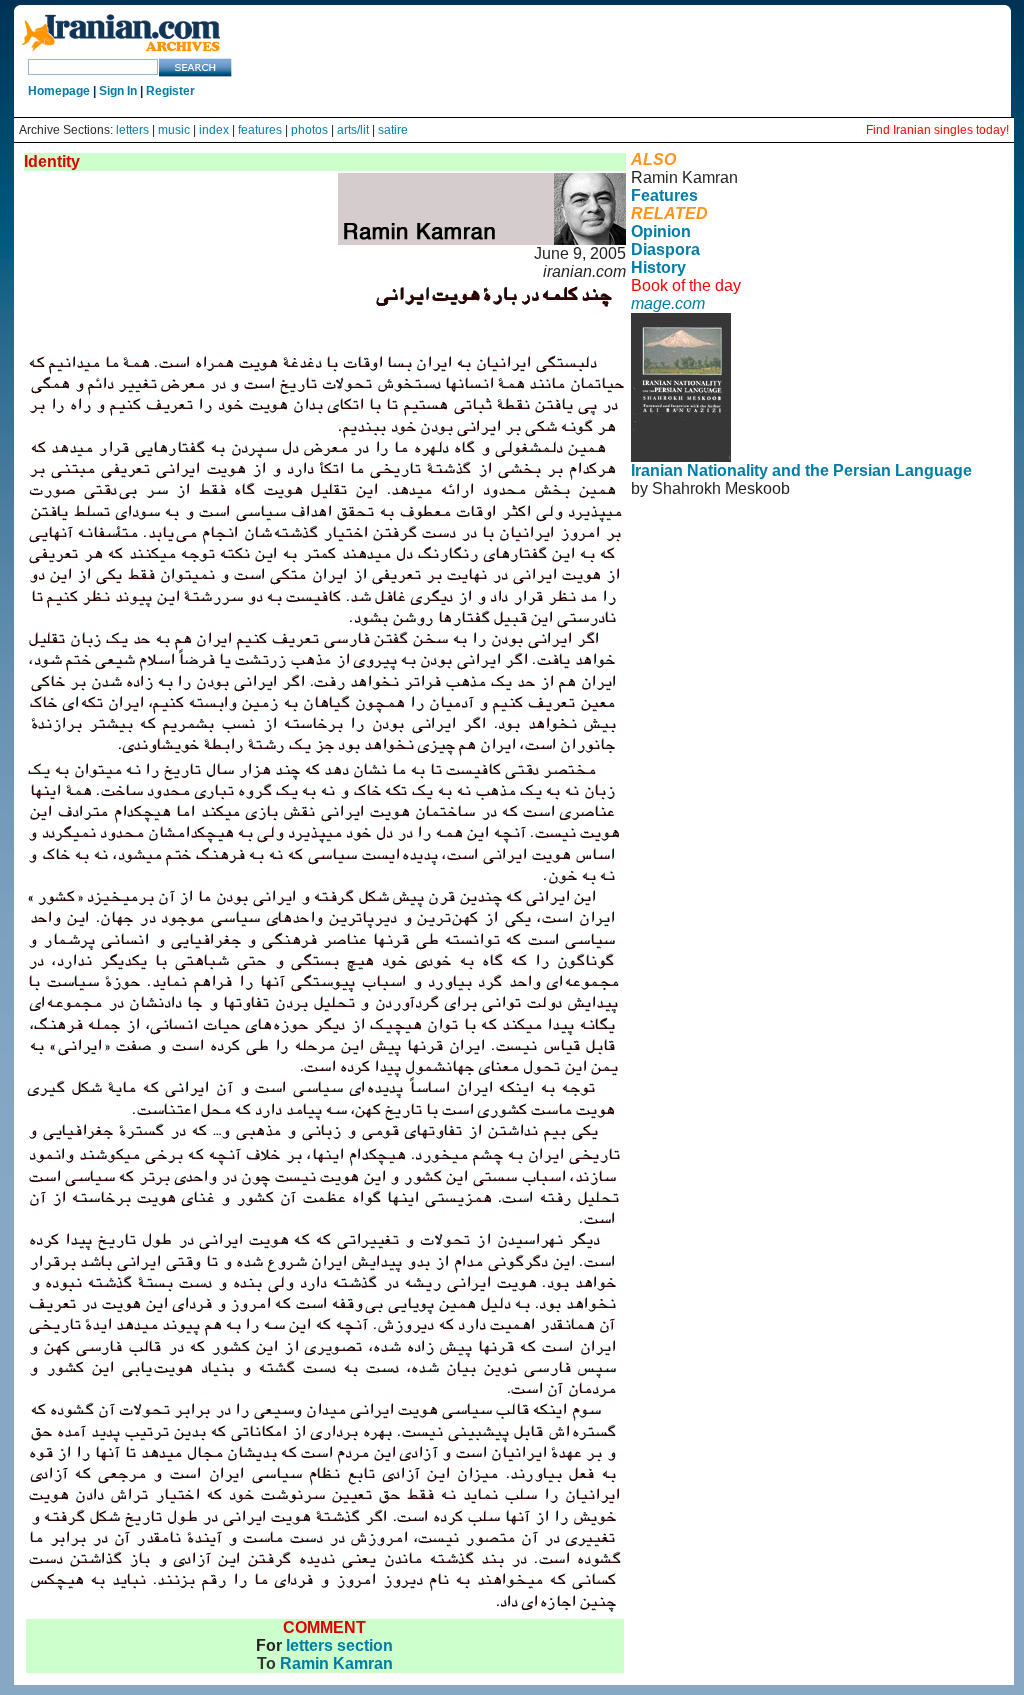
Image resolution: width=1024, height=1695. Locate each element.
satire (393, 130)
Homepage (59, 91)
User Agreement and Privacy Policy (794, 515)
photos (309, 130)
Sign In (118, 91)
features (260, 130)
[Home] (121, 52)
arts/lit (353, 130)
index (214, 130)
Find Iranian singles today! (937, 130)
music (174, 130)
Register (170, 91)
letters (132, 130)
